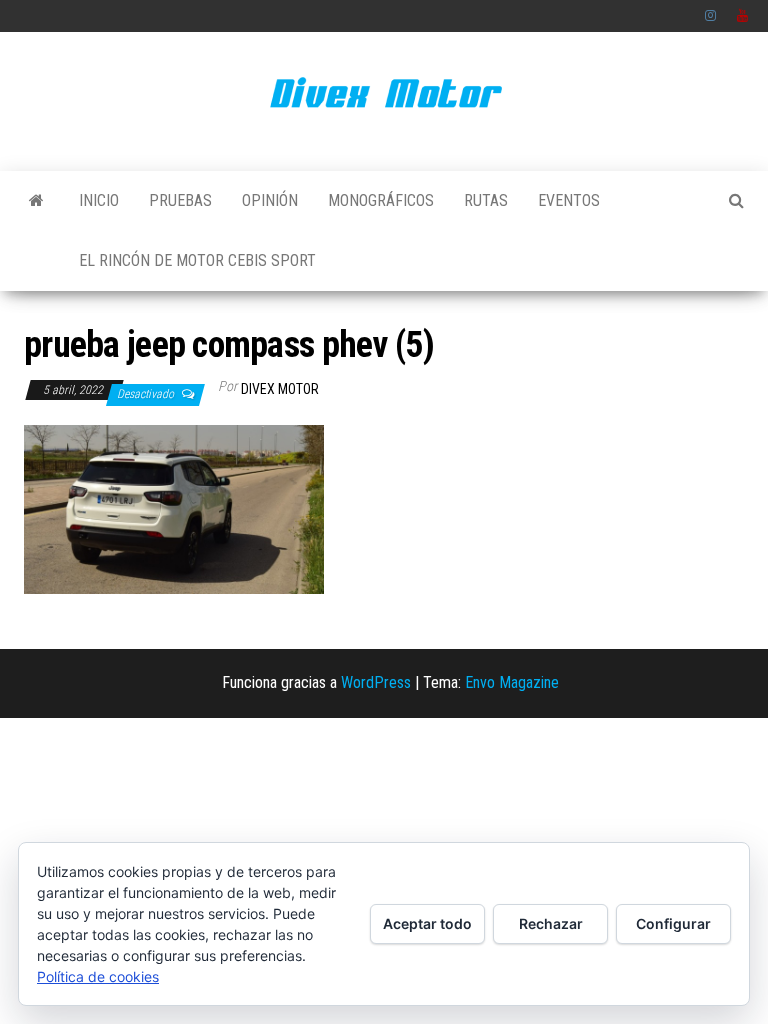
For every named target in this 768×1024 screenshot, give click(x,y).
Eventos (569, 200)
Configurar (673, 923)
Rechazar (551, 923)
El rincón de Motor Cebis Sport (197, 260)
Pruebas (180, 200)
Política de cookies (98, 976)
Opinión (270, 200)
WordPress (376, 682)
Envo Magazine (512, 682)
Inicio (99, 200)
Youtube (743, 16)
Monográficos (381, 200)
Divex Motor (280, 389)
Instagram (711, 16)
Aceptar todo (427, 923)
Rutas (486, 200)
